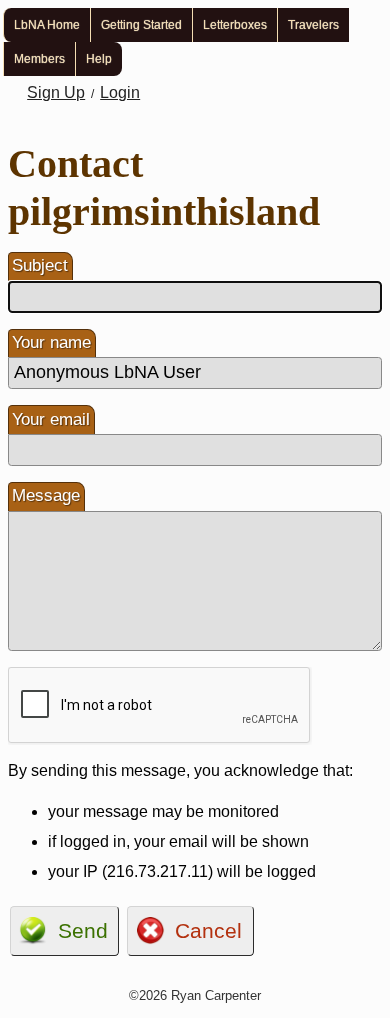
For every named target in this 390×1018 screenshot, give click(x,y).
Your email (51, 419)
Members (39, 59)
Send (83, 930)
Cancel (208, 930)
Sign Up (56, 92)
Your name (51, 342)
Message (46, 495)
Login (120, 92)
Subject (40, 265)
